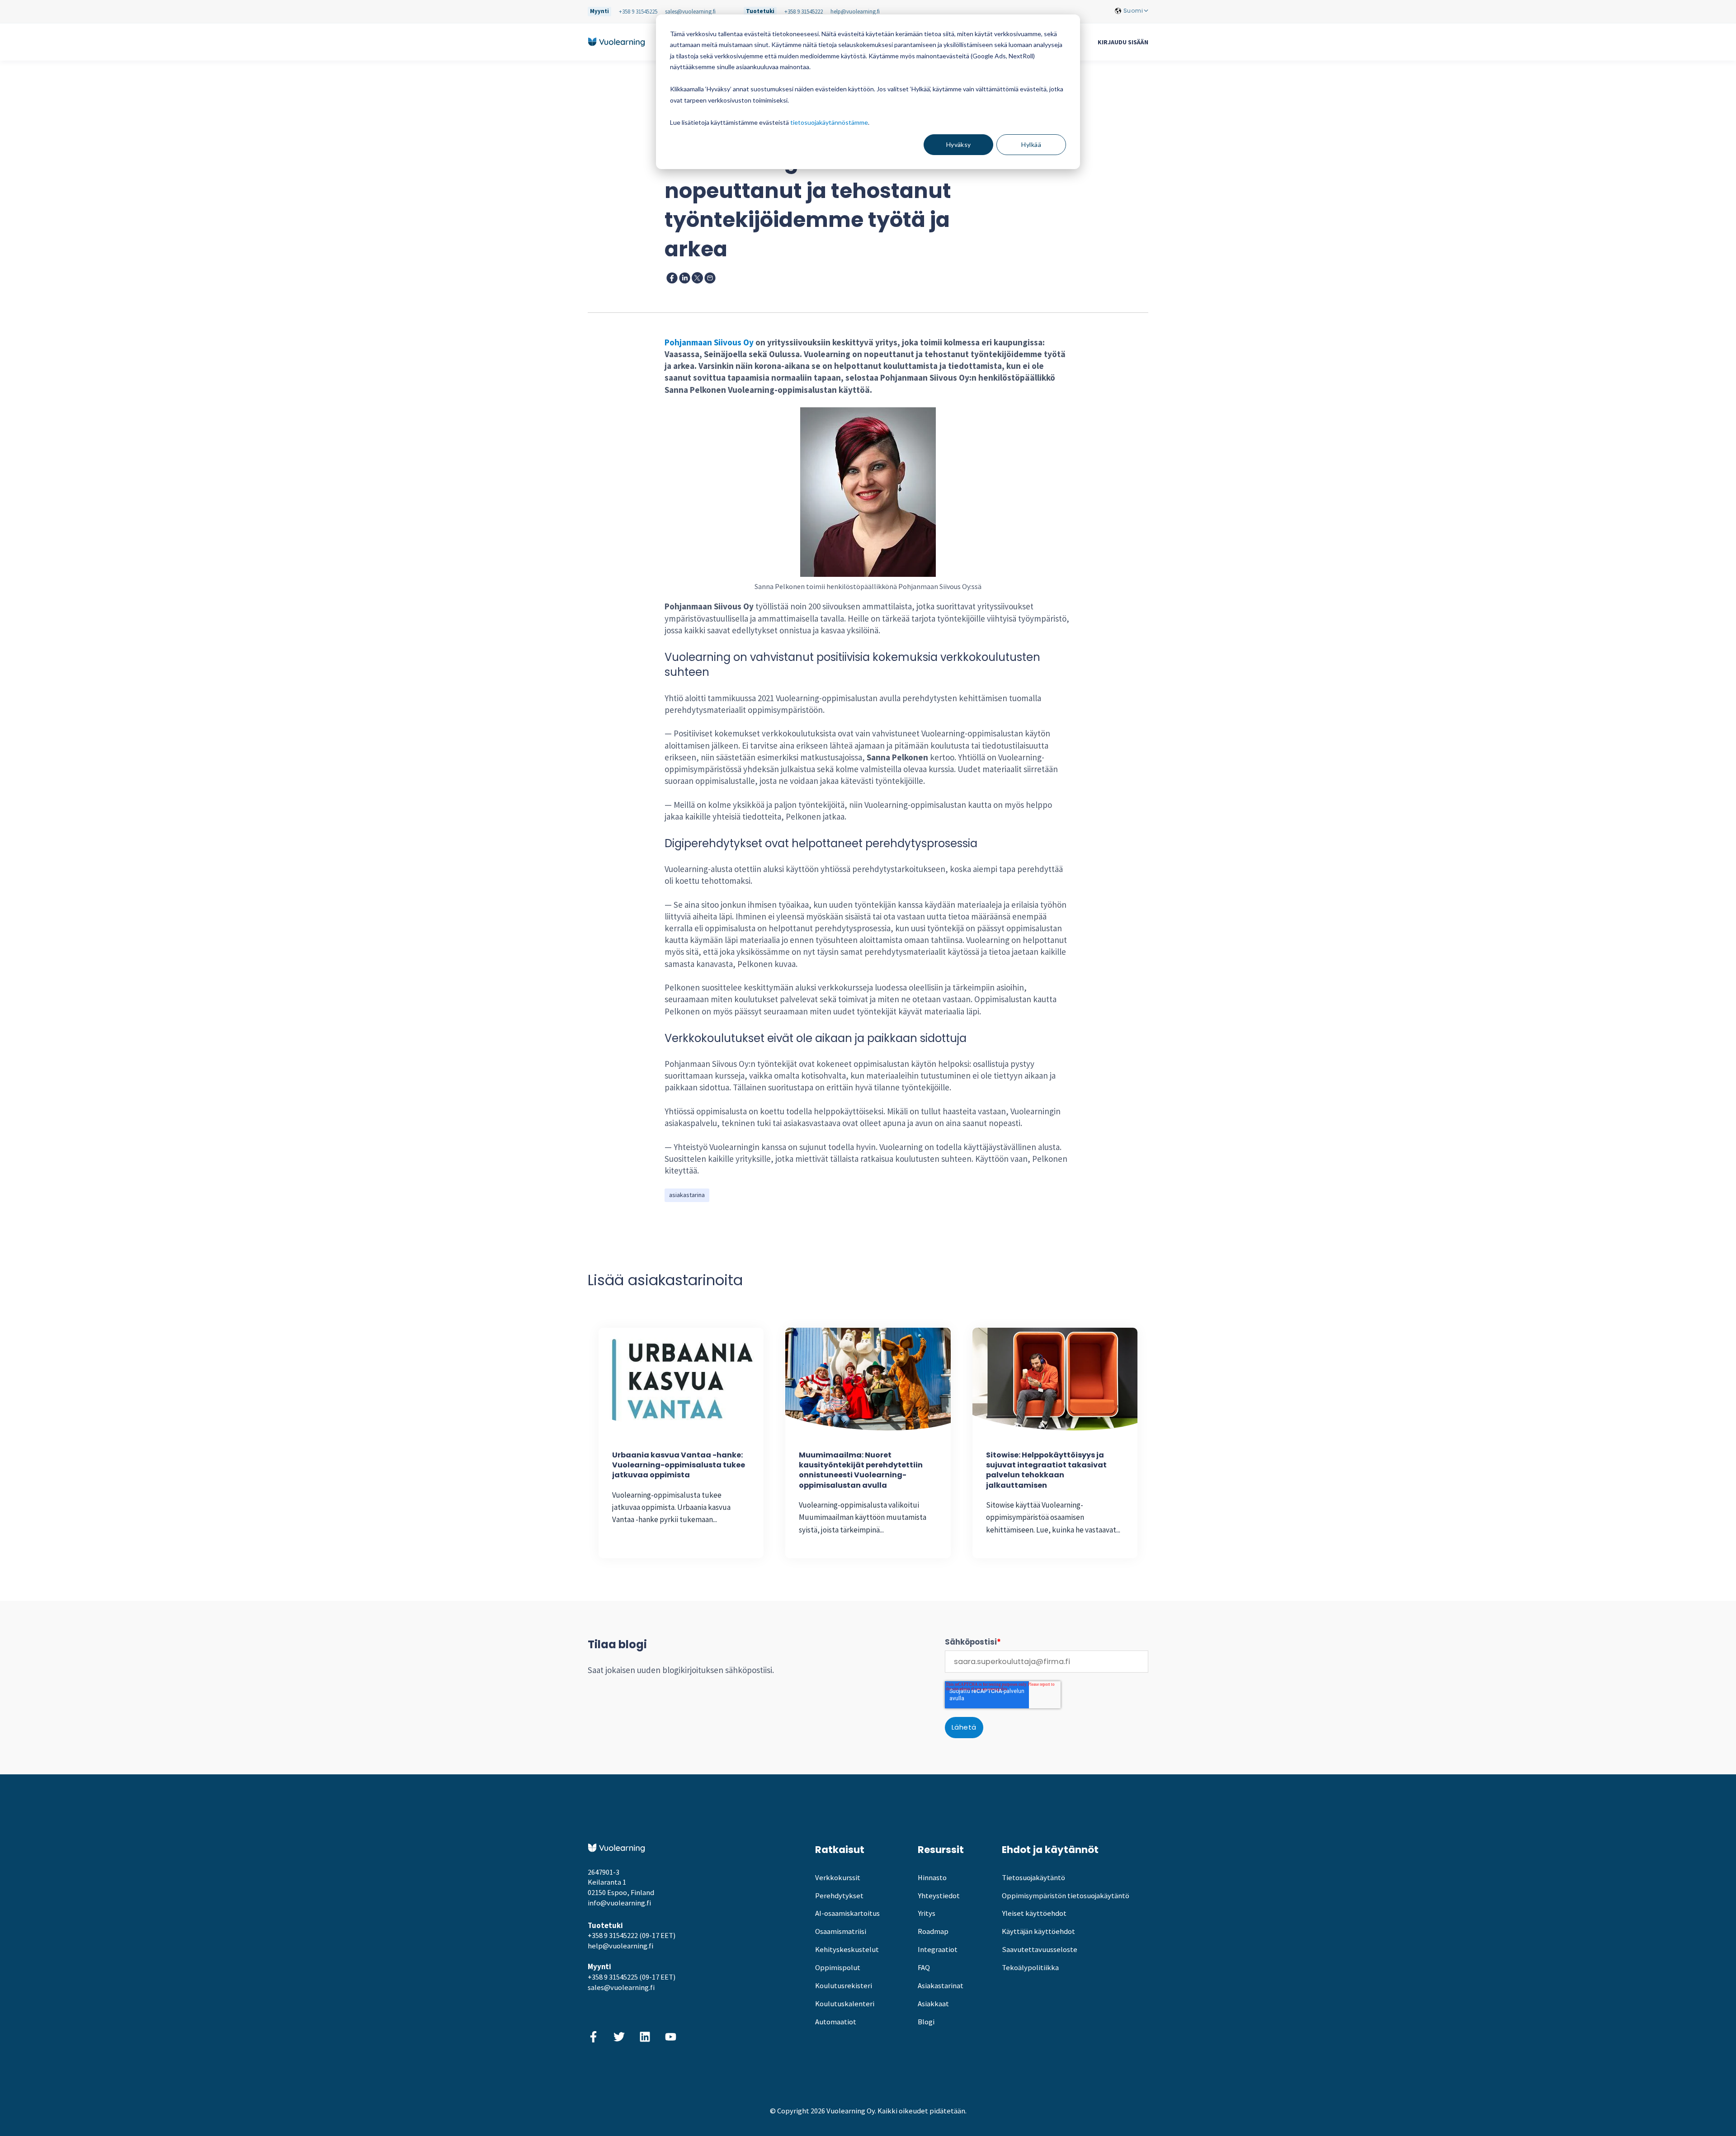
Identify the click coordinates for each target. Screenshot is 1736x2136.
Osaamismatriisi (841, 1931)
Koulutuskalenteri (845, 2004)
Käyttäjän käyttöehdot (1038, 1931)
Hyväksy (959, 144)
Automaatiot (836, 2022)
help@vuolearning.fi (855, 12)
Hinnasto (932, 1878)
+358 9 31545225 (638, 12)
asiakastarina (687, 1195)
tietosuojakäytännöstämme (829, 122)
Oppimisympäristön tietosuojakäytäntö (1066, 1896)
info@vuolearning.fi (619, 1903)
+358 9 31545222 (804, 12)
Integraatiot (938, 1950)
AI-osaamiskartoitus (847, 1913)
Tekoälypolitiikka (1030, 1968)
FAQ (924, 1968)
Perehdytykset (839, 1896)
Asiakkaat (933, 2004)
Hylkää (1031, 144)
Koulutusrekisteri (844, 1986)
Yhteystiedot (939, 1896)
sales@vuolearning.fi (690, 12)
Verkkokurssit (838, 1878)
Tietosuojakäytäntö (1033, 1878)
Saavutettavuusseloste (1040, 1950)
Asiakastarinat (941, 1986)
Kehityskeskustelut (847, 1950)
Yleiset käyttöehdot (1034, 1913)
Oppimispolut (838, 1968)
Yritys (927, 1913)
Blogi (926, 2022)
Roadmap (933, 1931)
